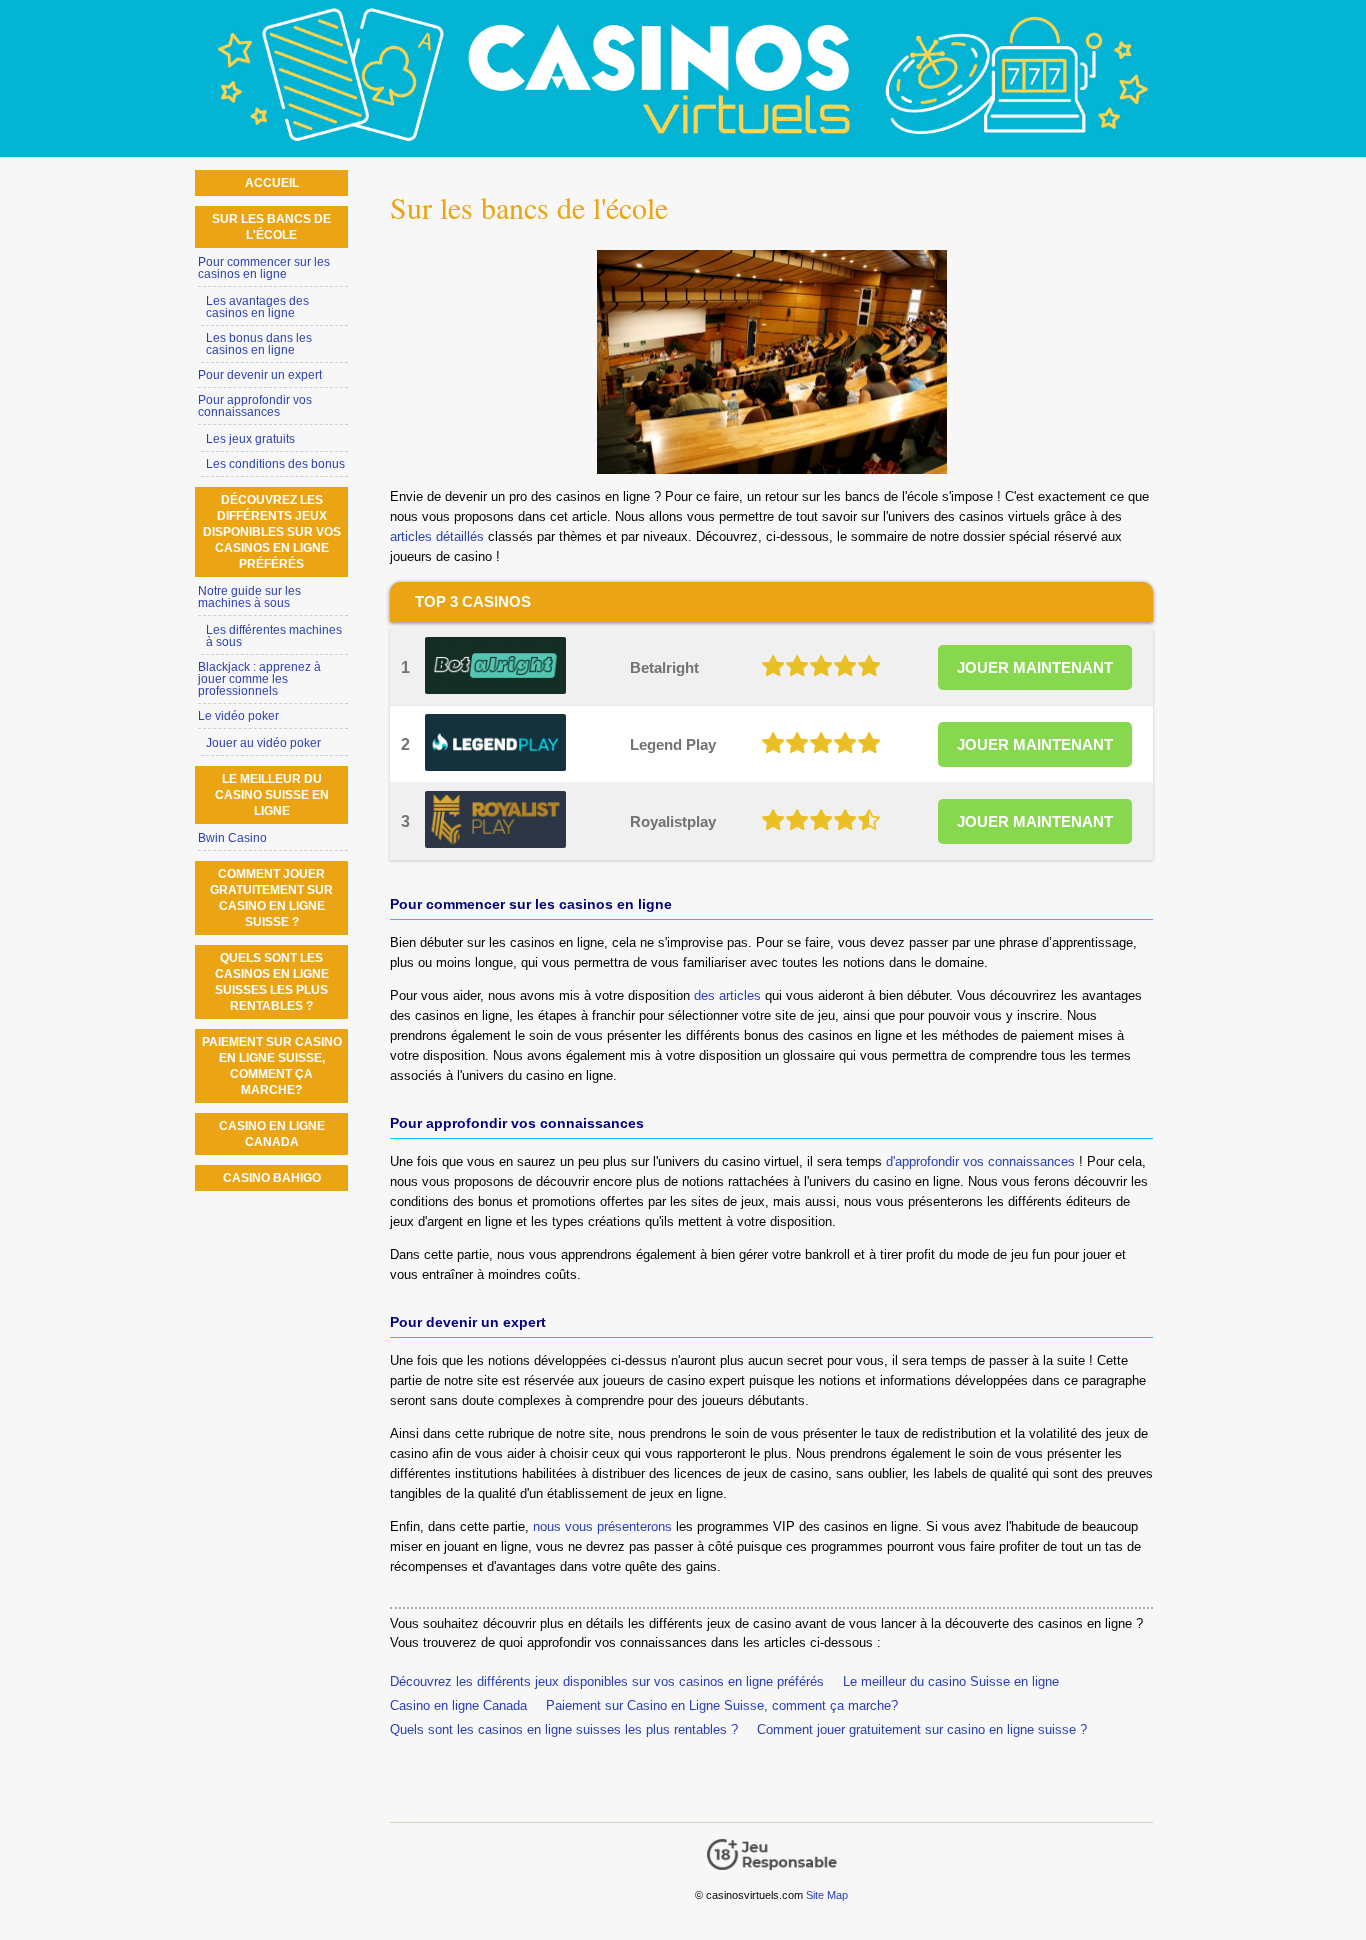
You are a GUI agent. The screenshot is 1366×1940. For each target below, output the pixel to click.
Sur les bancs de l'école (271, 227)
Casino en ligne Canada (458, 1705)
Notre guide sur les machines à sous (249, 597)
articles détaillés (437, 536)
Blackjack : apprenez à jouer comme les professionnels (259, 679)
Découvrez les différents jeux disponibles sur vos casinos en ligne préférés (607, 1681)
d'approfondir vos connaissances (980, 1161)
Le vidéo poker (238, 716)
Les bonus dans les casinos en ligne (259, 344)
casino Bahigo (272, 1178)
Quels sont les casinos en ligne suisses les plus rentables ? (564, 1729)
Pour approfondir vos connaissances (255, 406)
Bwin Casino (232, 838)
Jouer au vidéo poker (263, 743)
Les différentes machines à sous (274, 636)
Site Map (827, 1895)
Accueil (272, 183)
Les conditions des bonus (275, 464)
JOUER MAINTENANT (1035, 667)
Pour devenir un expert (260, 375)
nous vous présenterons (602, 1526)
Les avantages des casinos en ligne (257, 307)
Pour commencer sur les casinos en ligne (264, 268)
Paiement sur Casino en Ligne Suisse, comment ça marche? (722, 1705)
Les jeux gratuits (250, 439)
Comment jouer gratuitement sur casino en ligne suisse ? (922, 1729)
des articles (727, 995)
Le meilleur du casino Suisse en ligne (951, 1681)
